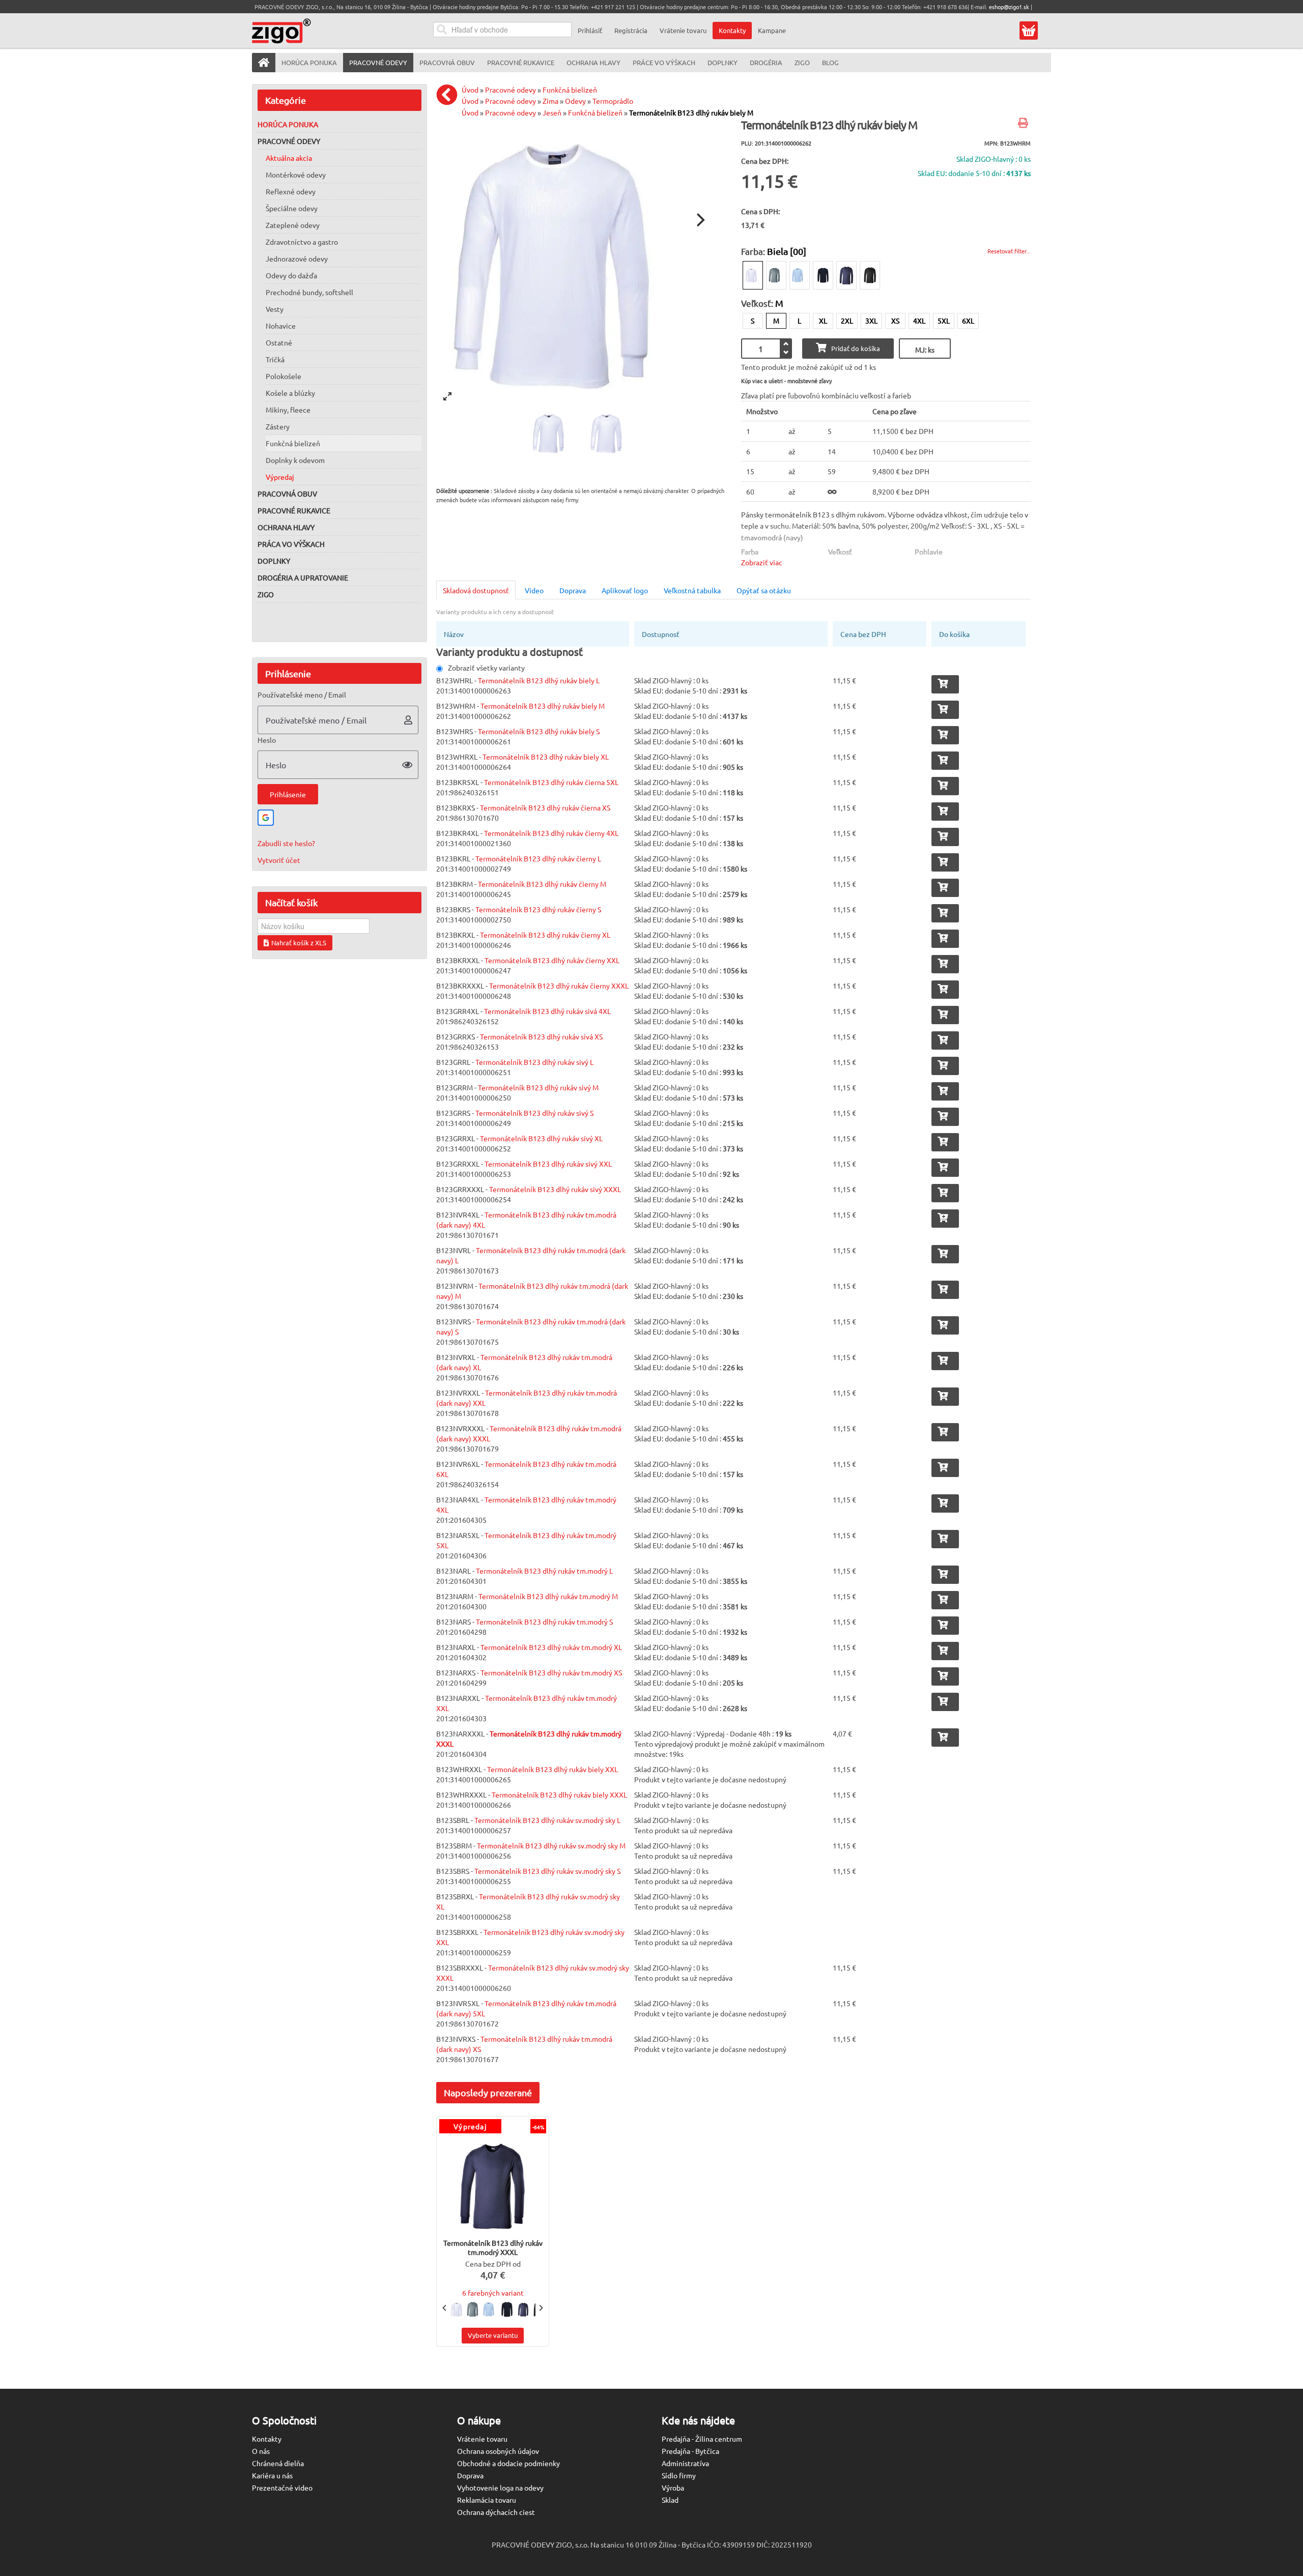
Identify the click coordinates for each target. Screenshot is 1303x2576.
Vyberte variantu (493, 2335)
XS (895, 321)
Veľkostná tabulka (692, 590)
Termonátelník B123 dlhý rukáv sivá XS (541, 1036)
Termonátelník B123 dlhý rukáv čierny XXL (552, 960)
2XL (847, 321)
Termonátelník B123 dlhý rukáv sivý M (538, 1087)
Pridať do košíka (856, 348)
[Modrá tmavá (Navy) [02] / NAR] (846, 275)
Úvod (470, 90)
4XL (919, 321)
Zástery (278, 426)
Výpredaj (280, 477)
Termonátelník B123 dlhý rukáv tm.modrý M (548, 1596)
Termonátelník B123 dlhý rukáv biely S (539, 731)
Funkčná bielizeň (293, 443)
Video (534, 590)
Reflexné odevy (291, 191)
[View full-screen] (447, 396)
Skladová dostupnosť (476, 590)
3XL (871, 321)
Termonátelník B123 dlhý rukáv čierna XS (545, 807)
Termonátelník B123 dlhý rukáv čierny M (542, 884)
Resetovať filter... (1009, 251)
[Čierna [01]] (870, 275)
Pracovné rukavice (294, 510)
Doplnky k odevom (295, 460)
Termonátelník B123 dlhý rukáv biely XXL (553, 1769)
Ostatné (279, 342)
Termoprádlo (613, 101)
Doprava (573, 590)
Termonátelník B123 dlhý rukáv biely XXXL (559, 1794)
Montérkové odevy (296, 175)
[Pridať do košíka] (945, 684)
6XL (968, 321)
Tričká (275, 359)
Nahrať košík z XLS (299, 943)
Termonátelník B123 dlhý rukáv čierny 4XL (551, 833)
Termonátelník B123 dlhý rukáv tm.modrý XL (551, 1647)
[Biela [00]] (753, 275)
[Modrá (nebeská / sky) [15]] (800, 275)
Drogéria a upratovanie (303, 577)
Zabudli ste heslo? (286, 843)
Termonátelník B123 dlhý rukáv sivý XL (541, 1138)
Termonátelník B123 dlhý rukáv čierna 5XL (551, 782)
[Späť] (449, 95)
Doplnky (274, 561)
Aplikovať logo (625, 590)
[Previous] (445, 2308)
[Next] (699, 220)
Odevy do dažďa (291, 275)
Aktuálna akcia (289, 158)
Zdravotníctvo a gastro (302, 242)
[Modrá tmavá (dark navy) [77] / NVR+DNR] (823, 275)
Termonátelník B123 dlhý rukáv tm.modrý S (544, 1622)
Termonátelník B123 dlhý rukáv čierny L (538, 858)
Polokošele (284, 376)
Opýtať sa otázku (764, 590)
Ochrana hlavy (286, 527)
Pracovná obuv (287, 494)
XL (823, 321)
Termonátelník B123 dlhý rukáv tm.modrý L (544, 1571)
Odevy (575, 101)
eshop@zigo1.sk (1009, 7)
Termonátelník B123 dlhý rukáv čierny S (538, 909)
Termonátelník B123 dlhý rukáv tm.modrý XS (551, 1672)
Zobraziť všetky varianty (486, 668)
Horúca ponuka (288, 124)
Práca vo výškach (291, 544)
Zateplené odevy (293, 225)
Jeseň (552, 112)
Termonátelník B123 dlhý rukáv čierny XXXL (559, 986)
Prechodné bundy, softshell (309, 292)
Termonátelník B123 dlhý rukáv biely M (691, 112)
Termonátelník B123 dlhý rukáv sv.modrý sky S (547, 1871)
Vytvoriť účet (279, 860)
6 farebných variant (493, 2293)
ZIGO (266, 594)
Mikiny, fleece (288, 410)
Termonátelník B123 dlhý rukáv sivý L (534, 1062)
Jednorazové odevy (297, 258)
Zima (550, 101)
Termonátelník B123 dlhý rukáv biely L (539, 680)
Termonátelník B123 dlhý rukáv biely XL (546, 757)
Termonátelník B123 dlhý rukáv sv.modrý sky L (547, 1820)
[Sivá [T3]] (776, 275)
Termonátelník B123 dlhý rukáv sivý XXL (548, 1164)
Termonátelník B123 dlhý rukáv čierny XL (545, 935)
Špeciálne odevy (292, 208)
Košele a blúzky (290, 393)
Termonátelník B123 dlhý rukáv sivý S (534, 1113)
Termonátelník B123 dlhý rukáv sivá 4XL (547, 1011)
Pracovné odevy (289, 141)
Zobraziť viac (762, 562)
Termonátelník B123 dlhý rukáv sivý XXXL (555, 1189)
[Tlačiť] (1024, 124)
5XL (944, 321)
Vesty (275, 309)
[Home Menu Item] (264, 63)
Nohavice (281, 326)
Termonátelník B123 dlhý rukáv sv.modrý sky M (551, 1845)
